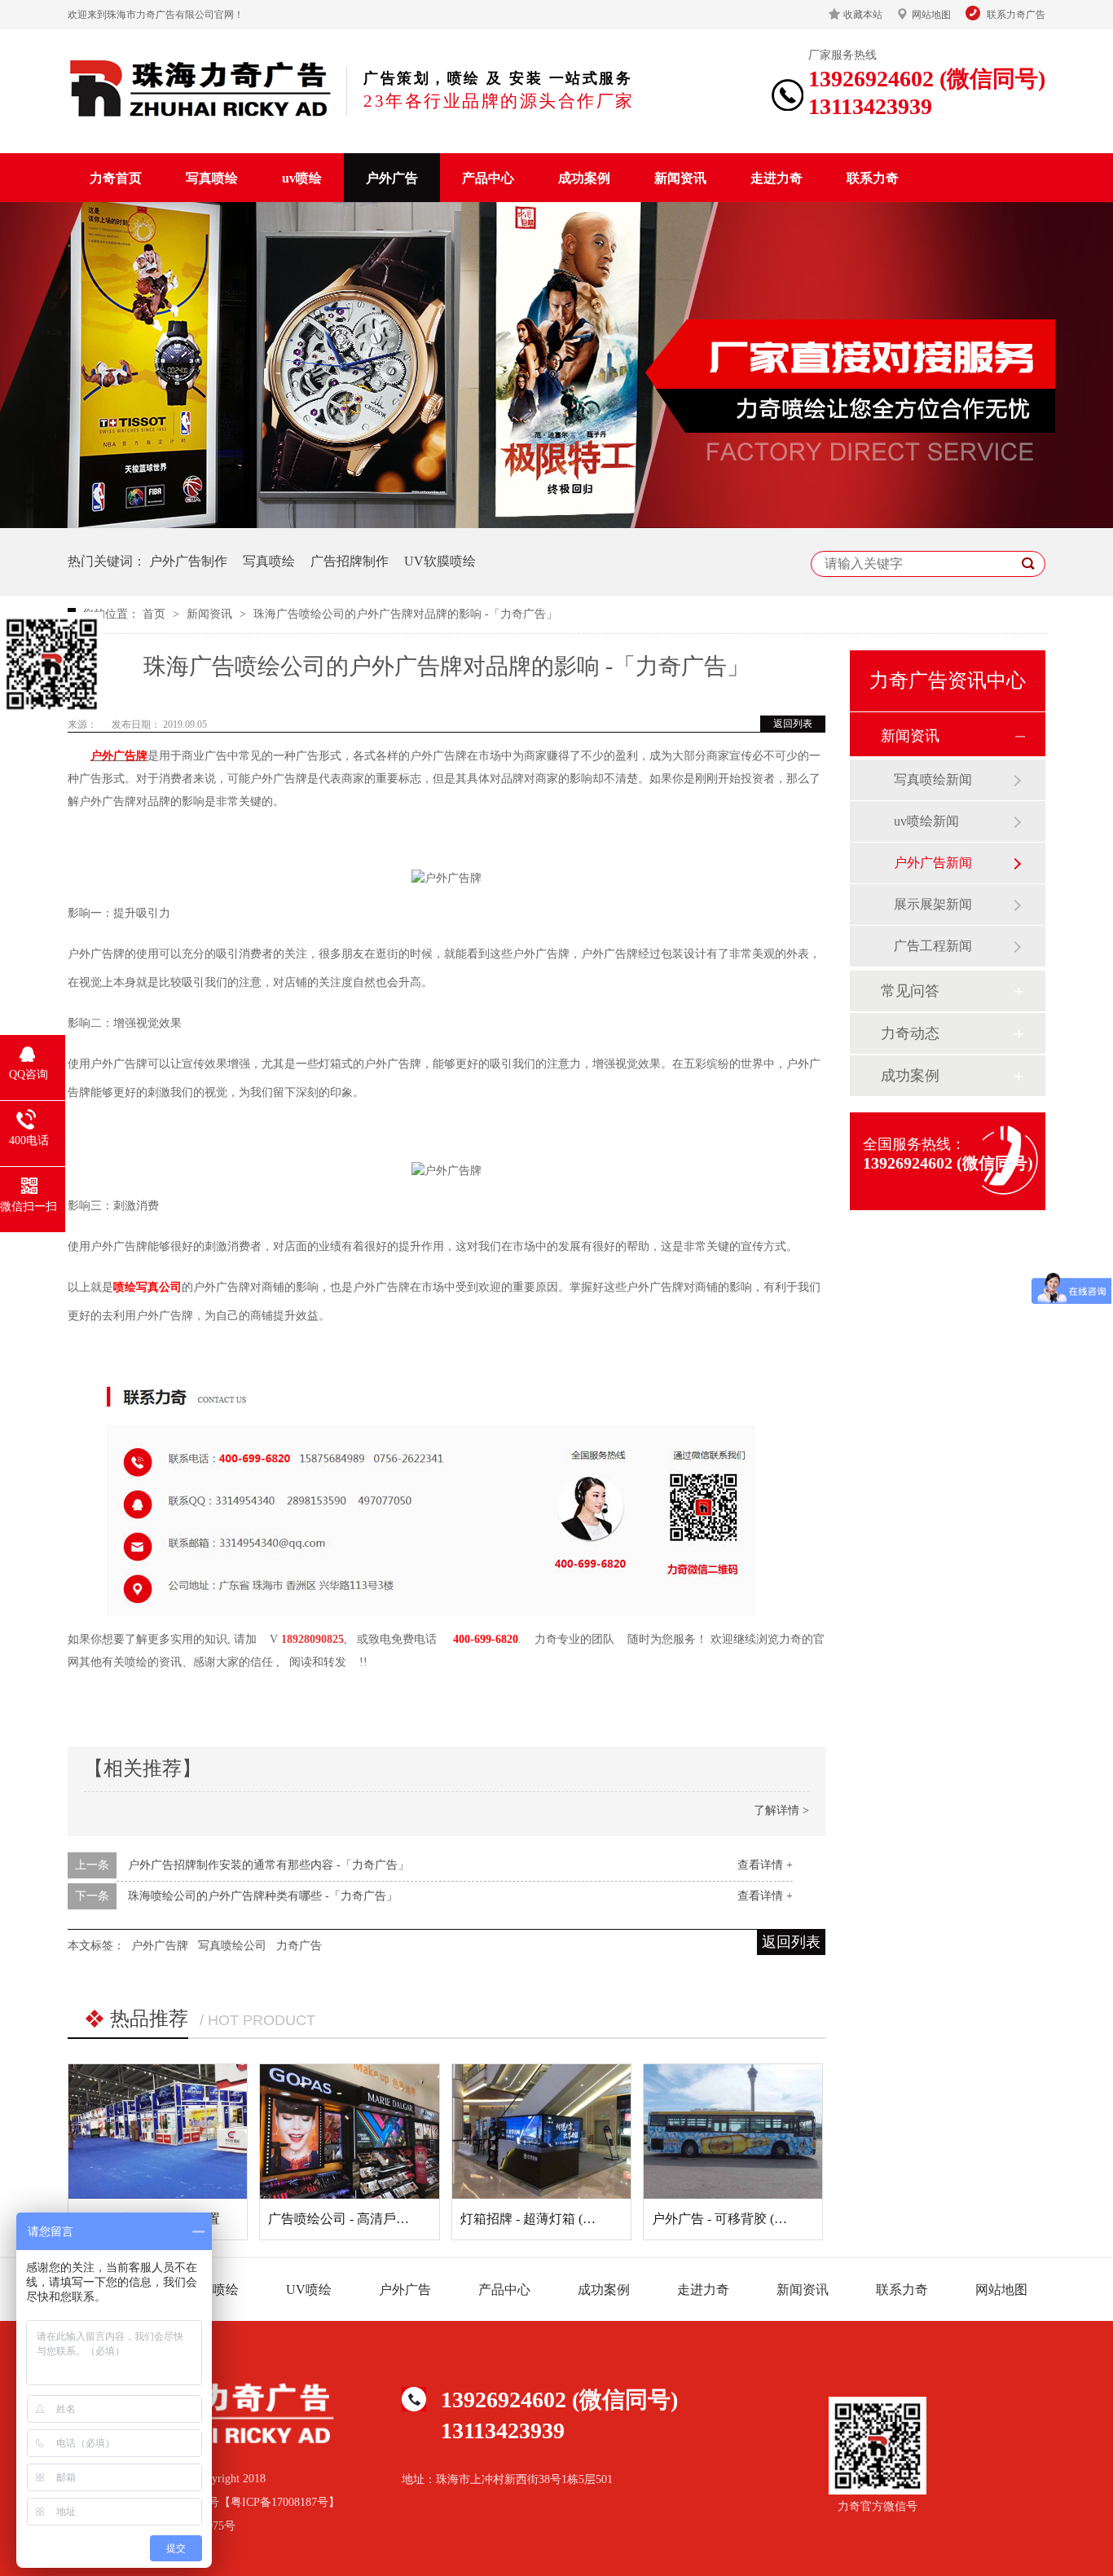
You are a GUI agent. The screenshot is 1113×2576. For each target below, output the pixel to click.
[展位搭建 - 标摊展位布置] (158, 2131)
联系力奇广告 (1016, 15)
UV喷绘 (309, 2290)
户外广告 (392, 178)
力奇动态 (910, 1033)
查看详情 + (765, 1865)
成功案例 (584, 178)
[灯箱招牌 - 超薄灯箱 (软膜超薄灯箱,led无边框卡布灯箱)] (541, 2131)
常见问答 (910, 991)
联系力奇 (873, 178)
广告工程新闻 (933, 946)
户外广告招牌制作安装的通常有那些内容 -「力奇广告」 (268, 1865)
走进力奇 (776, 178)
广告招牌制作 (350, 561)
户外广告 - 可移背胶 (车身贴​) (735, 2219)
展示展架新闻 (933, 904)
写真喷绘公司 (232, 1946)
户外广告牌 (119, 756)
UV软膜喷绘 (440, 561)
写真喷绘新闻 (933, 779)
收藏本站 (863, 15)
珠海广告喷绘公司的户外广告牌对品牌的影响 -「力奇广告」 (405, 614)
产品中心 (488, 178)
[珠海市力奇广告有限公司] (201, 88)
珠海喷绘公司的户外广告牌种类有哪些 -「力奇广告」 (263, 1896)
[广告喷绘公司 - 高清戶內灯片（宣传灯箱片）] (349, 2131)
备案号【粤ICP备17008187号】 (262, 2502)
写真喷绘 (212, 178)
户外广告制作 (188, 561)
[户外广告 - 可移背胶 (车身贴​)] (733, 2131)
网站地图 (931, 15)
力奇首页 (116, 178)
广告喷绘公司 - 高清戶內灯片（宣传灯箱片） (397, 2219)
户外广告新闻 (933, 863)
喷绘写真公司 (147, 1287)
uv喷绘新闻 (926, 821)
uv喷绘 (302, 178)
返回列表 (793, 724)
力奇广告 (299, 1946)
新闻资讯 (680, 178)
